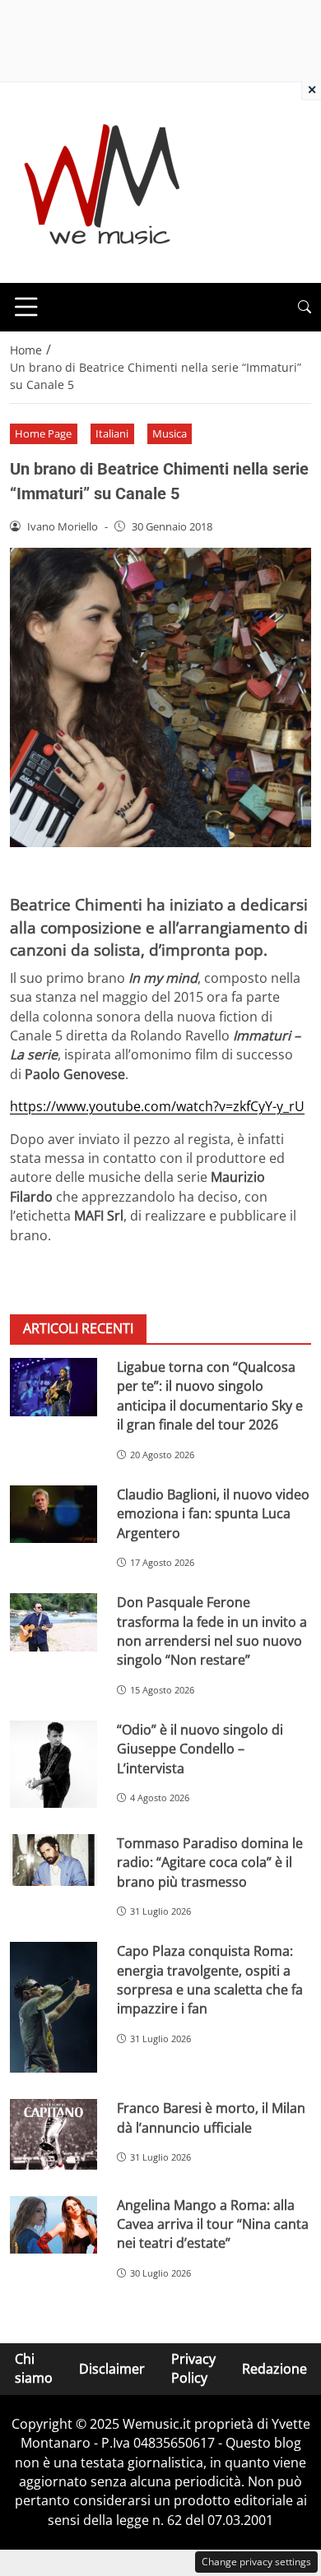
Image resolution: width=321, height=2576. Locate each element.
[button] (305, 307)
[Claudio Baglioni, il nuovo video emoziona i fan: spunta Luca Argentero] (53, 1515)
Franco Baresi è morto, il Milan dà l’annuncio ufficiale (211, 2117)
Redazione (274, 2369)
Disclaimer (112, 2369)
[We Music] (102, 181)
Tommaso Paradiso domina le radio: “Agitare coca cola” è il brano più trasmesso (210, 1863)
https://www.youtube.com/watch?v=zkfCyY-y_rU (157, 1106)
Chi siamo (34, 2368)
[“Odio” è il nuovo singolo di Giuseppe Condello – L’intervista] (53, 1764)
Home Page (43, 433)
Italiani (112, 433)
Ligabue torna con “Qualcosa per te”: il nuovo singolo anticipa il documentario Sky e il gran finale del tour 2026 (210, 1396)
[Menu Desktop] (26, 307)
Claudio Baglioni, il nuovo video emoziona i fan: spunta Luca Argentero (213, 1514)
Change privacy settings (256, 2562)
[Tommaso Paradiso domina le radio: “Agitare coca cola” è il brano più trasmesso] (53, 1860)
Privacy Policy (193, 2368)
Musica (170, 433)
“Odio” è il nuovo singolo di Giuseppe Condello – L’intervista (200, 1749)
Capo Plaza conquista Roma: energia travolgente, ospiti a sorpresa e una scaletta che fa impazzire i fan (210, 1980)
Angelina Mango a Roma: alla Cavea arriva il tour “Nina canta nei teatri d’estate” (213, 2224)
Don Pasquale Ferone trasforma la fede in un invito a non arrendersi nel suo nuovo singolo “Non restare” (212, 1631)
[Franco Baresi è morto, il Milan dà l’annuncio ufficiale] (53, 2134)
